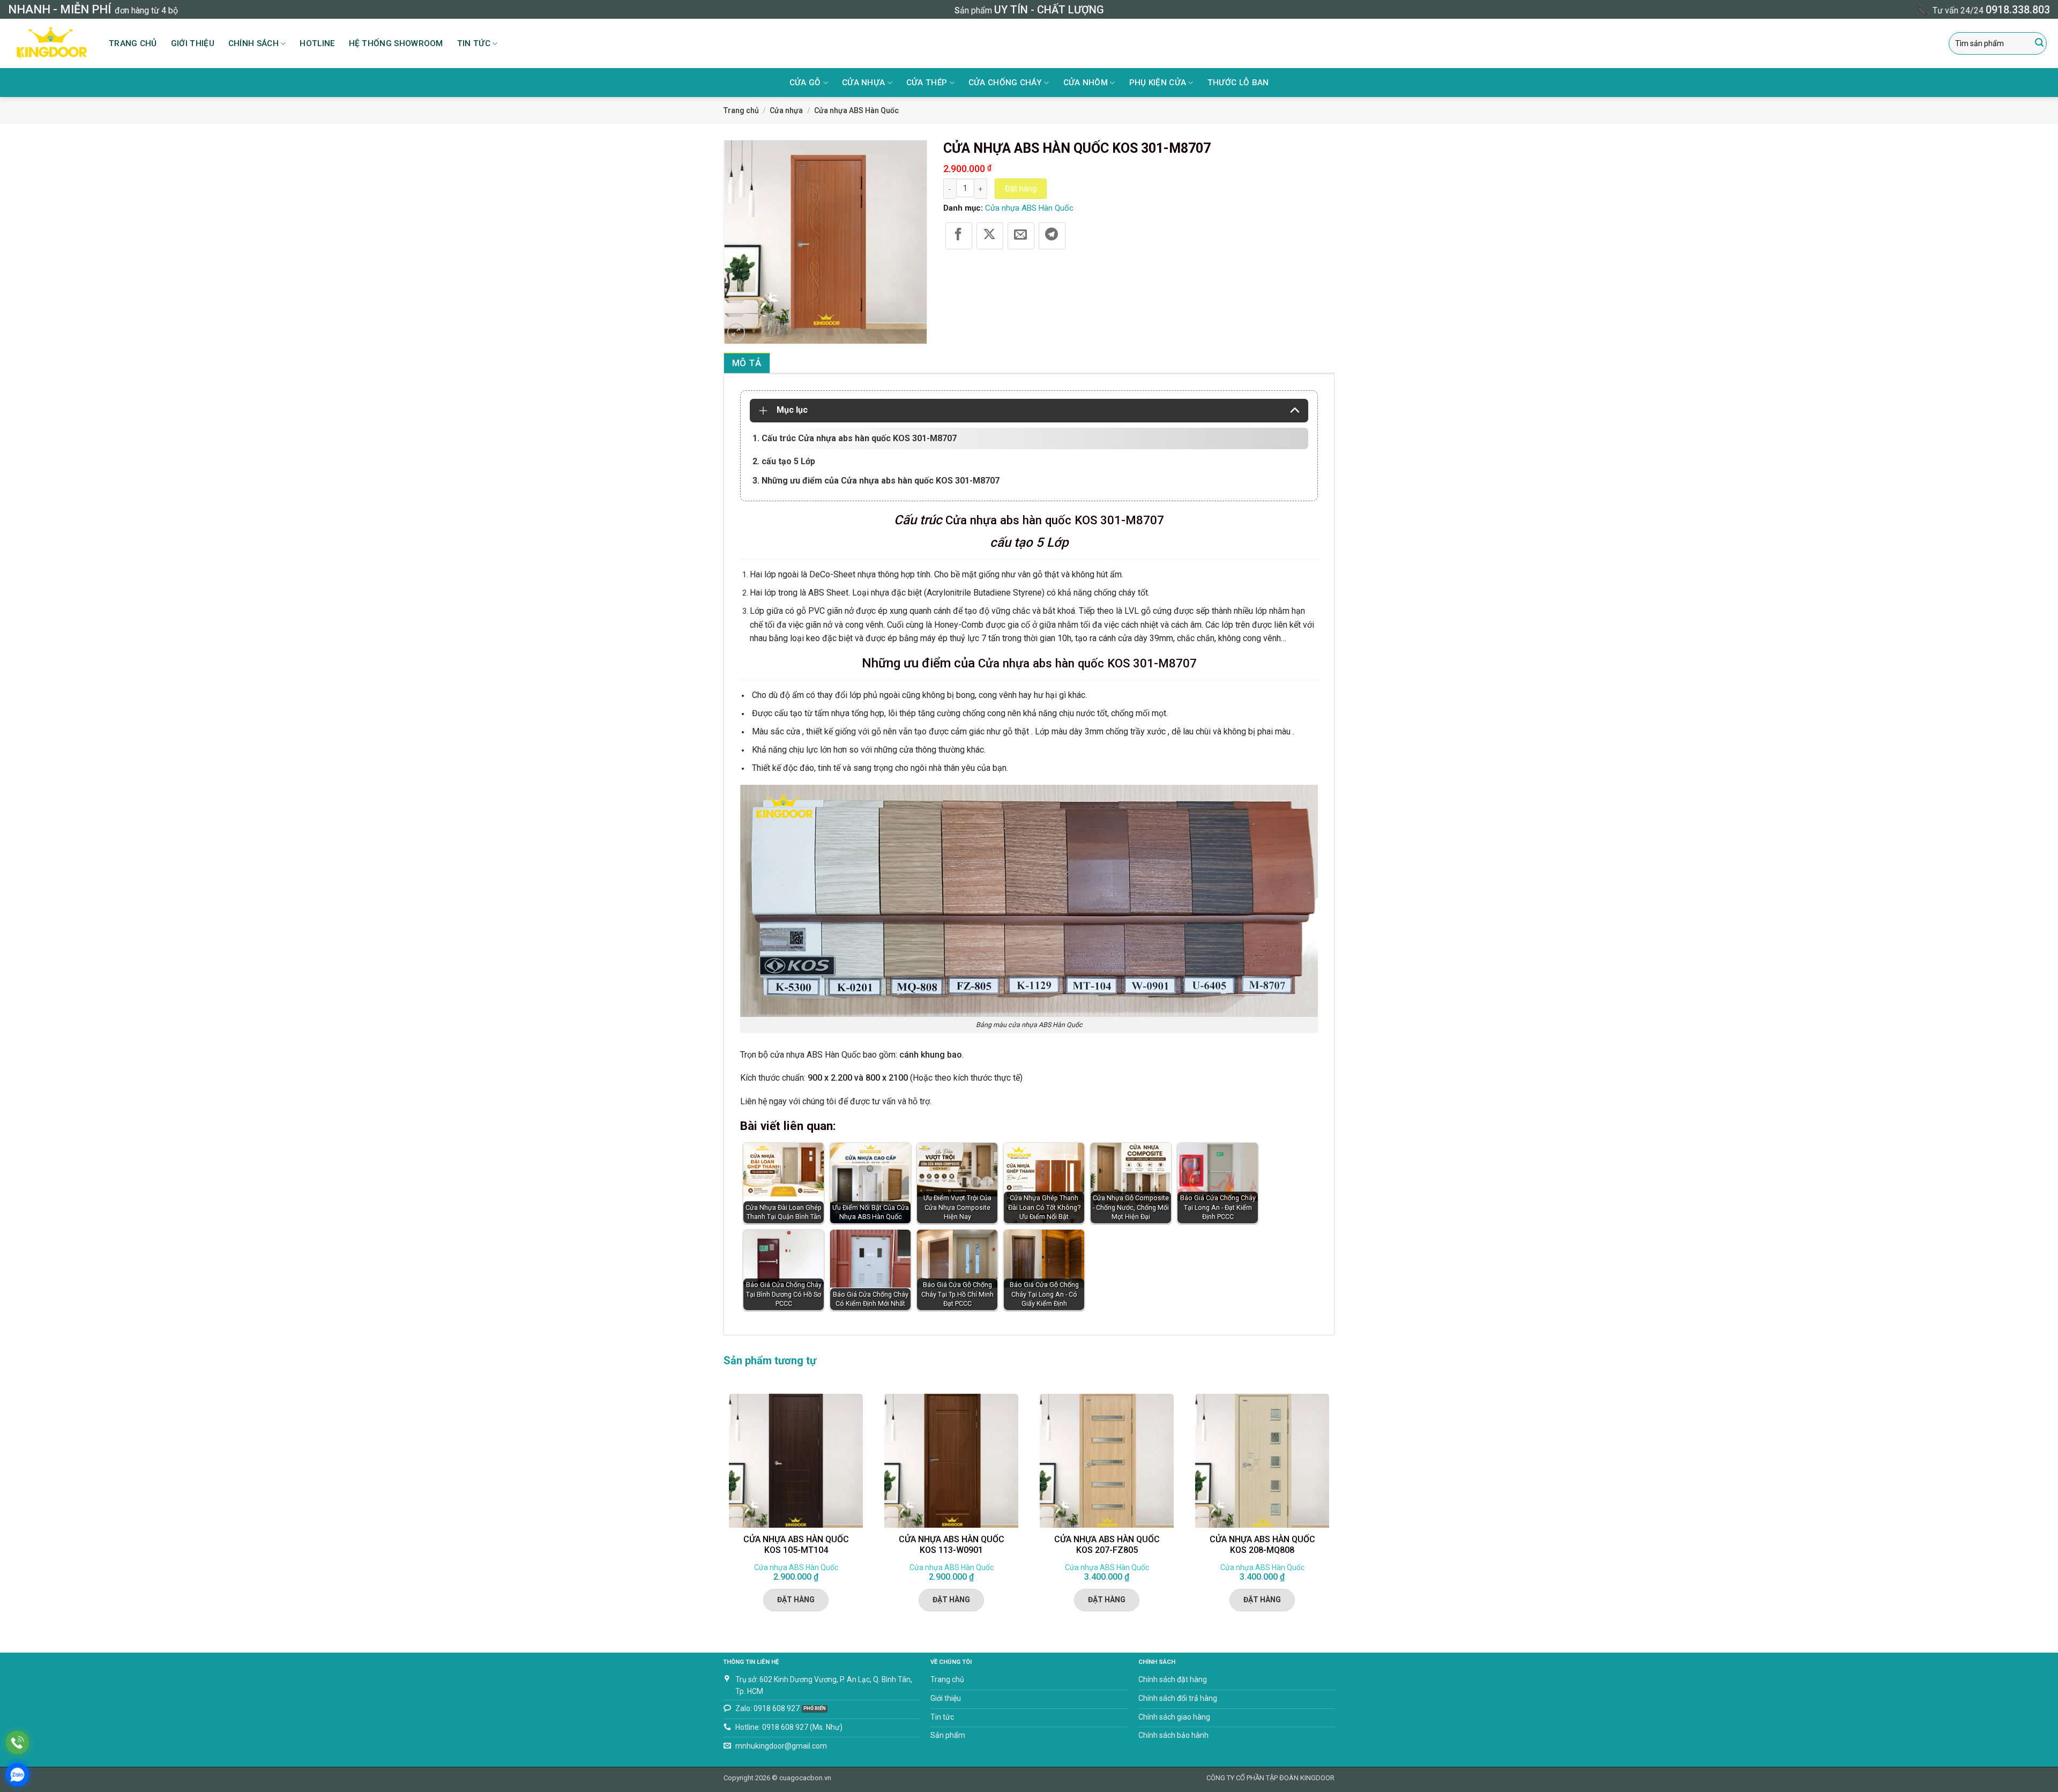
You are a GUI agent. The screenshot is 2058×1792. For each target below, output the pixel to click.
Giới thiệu (193, 43)
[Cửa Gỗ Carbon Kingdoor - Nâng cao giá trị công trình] (50, 43)
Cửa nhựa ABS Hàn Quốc (856, 110)
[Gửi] (2039, 43)
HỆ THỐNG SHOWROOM (396, 43)
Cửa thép (927, 83)
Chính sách (253, 43)
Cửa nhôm (1086, 83)
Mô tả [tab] (747, 363)
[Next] (1334, 1510)
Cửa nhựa (863, 83)
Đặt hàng (1021, 189)
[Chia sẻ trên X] (990, 236)
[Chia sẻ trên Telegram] (1052, 236)
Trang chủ (133, 43)
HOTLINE (317, 43)
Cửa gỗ (805, 83)
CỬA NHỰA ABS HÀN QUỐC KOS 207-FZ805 (1107, 1545)
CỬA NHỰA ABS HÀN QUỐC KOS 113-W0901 (952, 1545)
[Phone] (17, 1742)
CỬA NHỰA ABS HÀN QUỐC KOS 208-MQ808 (1262, 1545)
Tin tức (474, 43)
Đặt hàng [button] (796, 1600)
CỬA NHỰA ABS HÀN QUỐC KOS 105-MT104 (796, 1545)
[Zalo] (17, 1775)
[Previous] (724, 1510)
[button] (736, 332)
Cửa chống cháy (1005, 83)
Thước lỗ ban (1238, 83)
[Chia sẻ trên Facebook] (959, 236)
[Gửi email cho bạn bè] (1021, 236)
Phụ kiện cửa (1158, 83)
